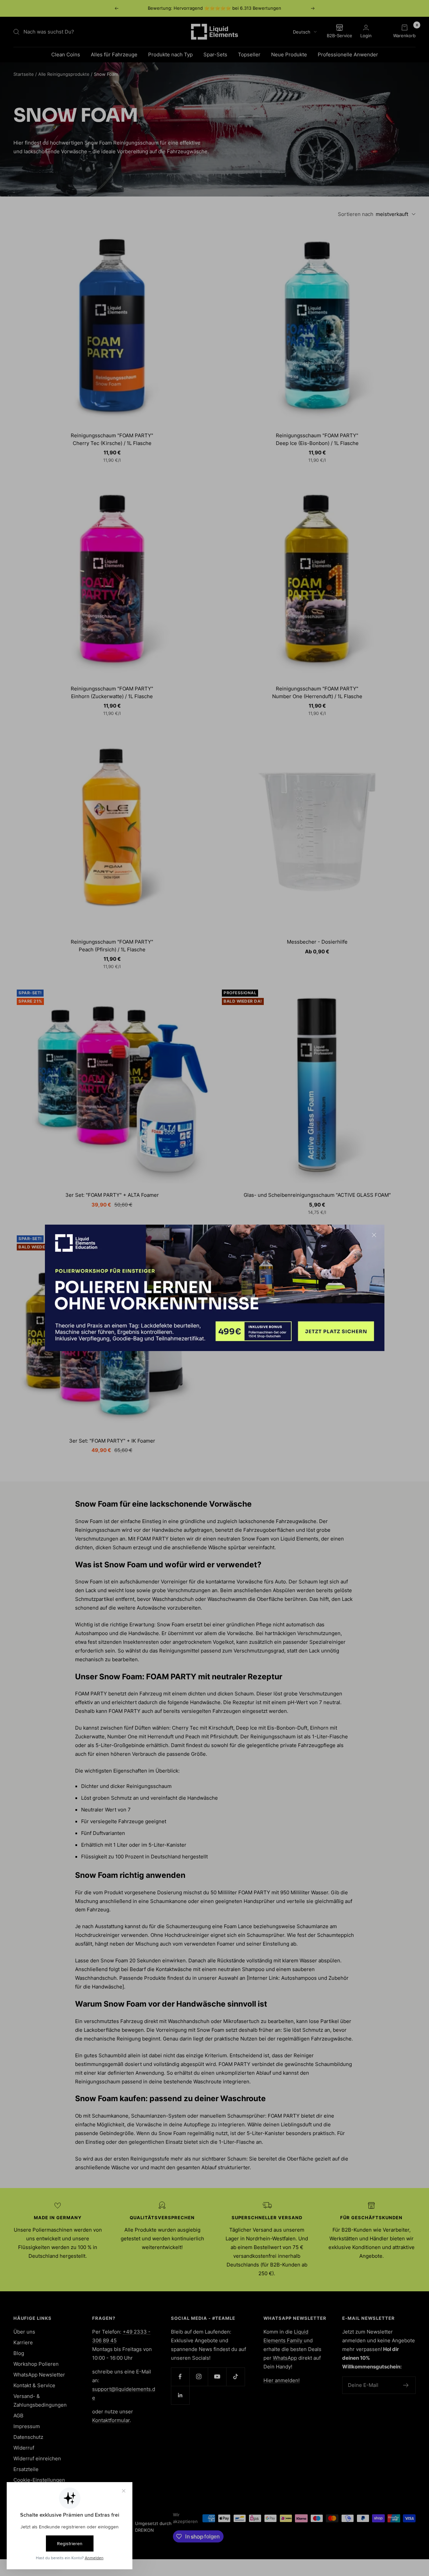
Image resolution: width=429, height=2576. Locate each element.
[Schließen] (374, 1235)
